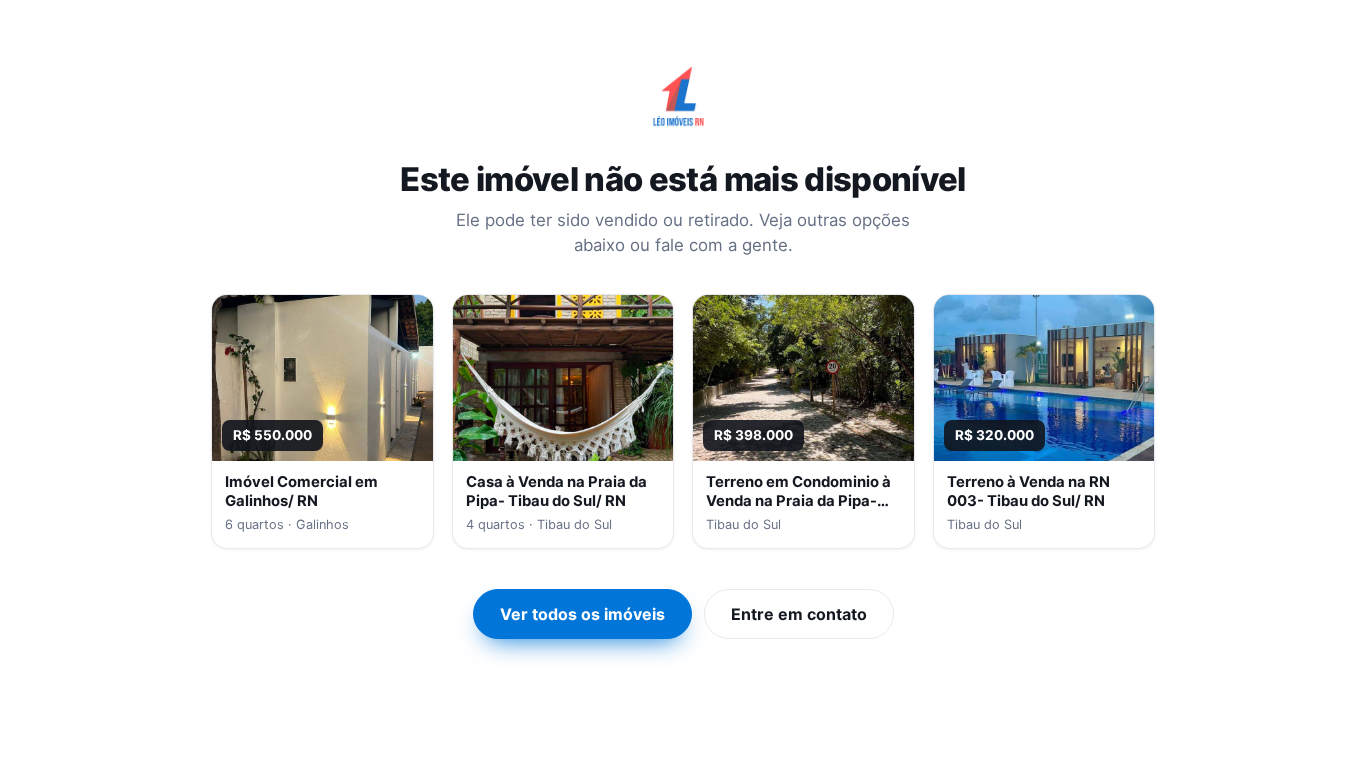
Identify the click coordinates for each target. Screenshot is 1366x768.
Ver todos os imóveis (582, 614)
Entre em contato (799, 614)
